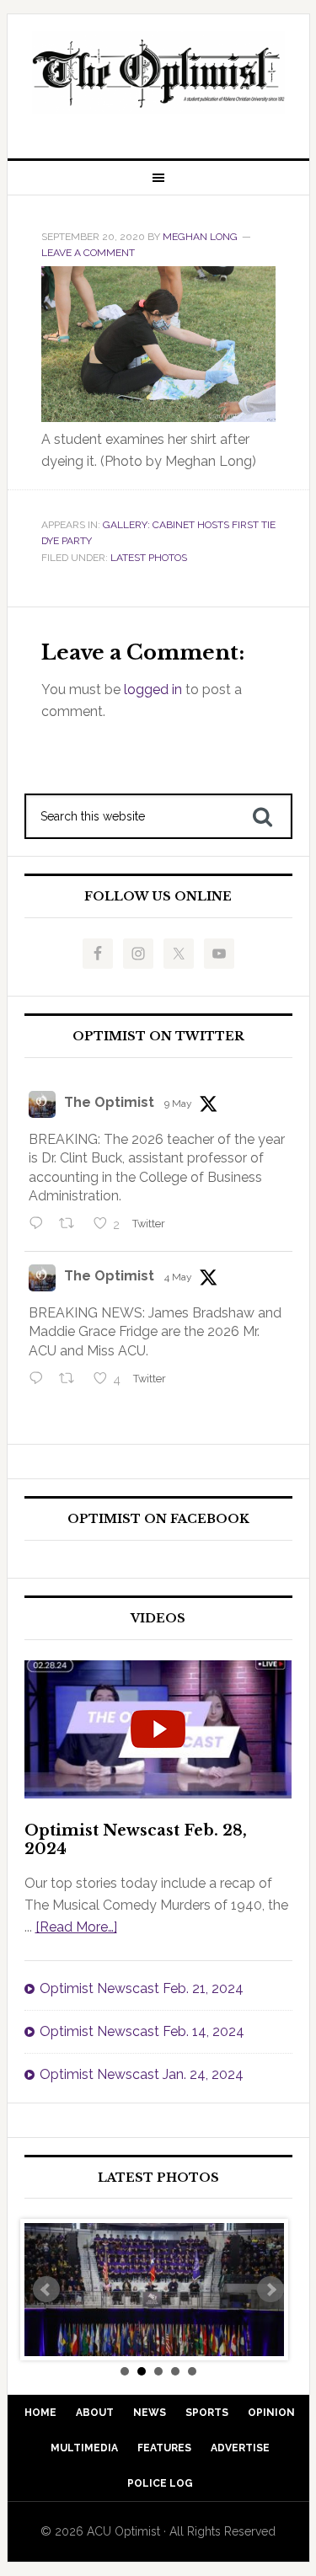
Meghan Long (200, 237)
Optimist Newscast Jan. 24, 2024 (142, 2074)
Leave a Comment (88, 253)
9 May (178, 1104)
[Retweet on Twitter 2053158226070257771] (72, 1226)
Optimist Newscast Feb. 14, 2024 (142, 2031)
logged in (153, 689)
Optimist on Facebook (158, 1519)
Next (270, 2290)
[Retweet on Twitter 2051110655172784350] (72, 1380)
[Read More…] (76, 1927)
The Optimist (109, 1102)
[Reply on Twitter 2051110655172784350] (40, 1380)
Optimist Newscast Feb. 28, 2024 (136, 1840)
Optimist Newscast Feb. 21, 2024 (142, 1988)
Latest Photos (149, 558)
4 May (178, 1277)
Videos (158, 1619)
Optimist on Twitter (158, 1037)
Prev (46, 2290)
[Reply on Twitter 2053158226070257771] (40, 1226)
